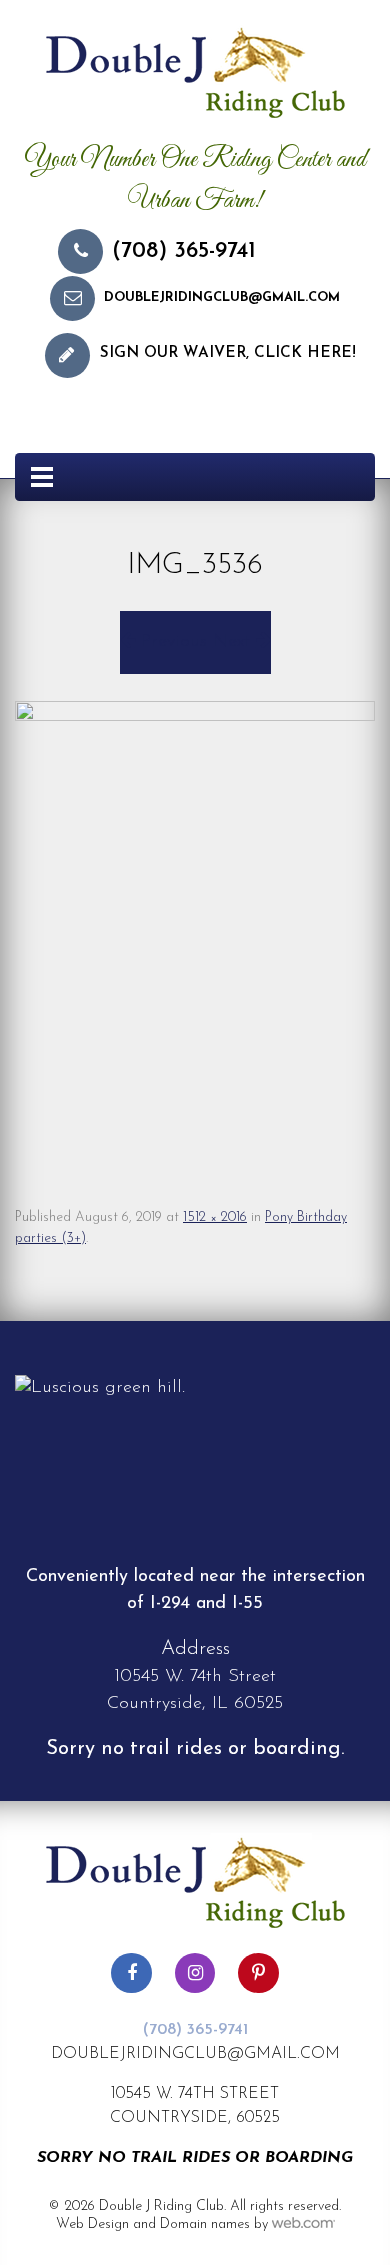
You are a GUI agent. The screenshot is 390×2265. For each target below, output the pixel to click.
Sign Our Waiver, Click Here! (228, 353)
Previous (171, 642)
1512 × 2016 (215, 1217)
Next (234, 642)
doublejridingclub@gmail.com (222, 297)
